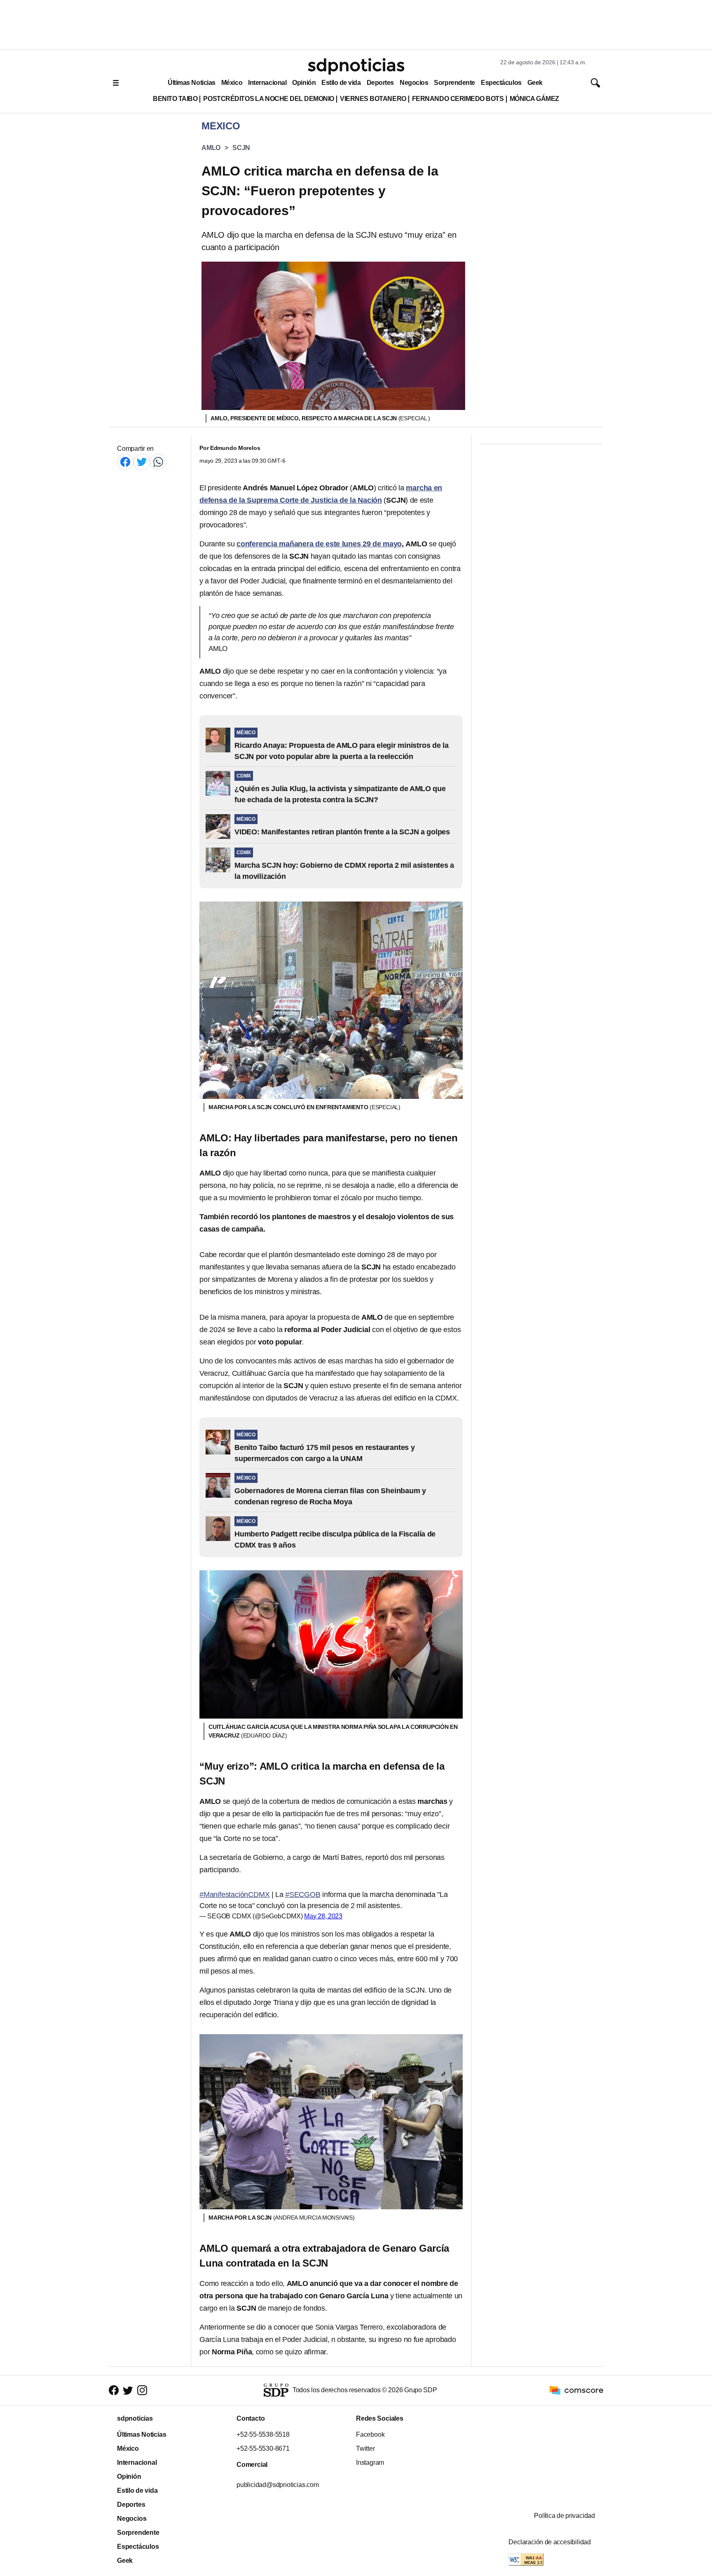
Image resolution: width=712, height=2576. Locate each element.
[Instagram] (142, 2390)
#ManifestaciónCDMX (234, 1895)
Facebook (370, 2434)
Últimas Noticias (192, 83)
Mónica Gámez (534, 99)
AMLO (211, 148)
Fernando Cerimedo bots (458, 99)
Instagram (370, 2462)
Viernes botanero (373, 99)
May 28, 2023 (323, 1916)
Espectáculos (501, 83)
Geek (535, 83)
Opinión (304, 83)
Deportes (380, 83)
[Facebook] (125, 462)
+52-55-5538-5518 (263, 2434)
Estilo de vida (341, 83)
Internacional (267, 83)
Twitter (365, 2448)
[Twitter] (142, 462)
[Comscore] (576, 2390)
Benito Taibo (175, 99)
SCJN (241, 148)
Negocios (414, 83)
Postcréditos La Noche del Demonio (269, 99)
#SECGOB (303, 1895)
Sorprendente (454, 83)
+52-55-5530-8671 (263, 2448)
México (232, 83)
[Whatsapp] (158, 462)
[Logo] (356, 66)
